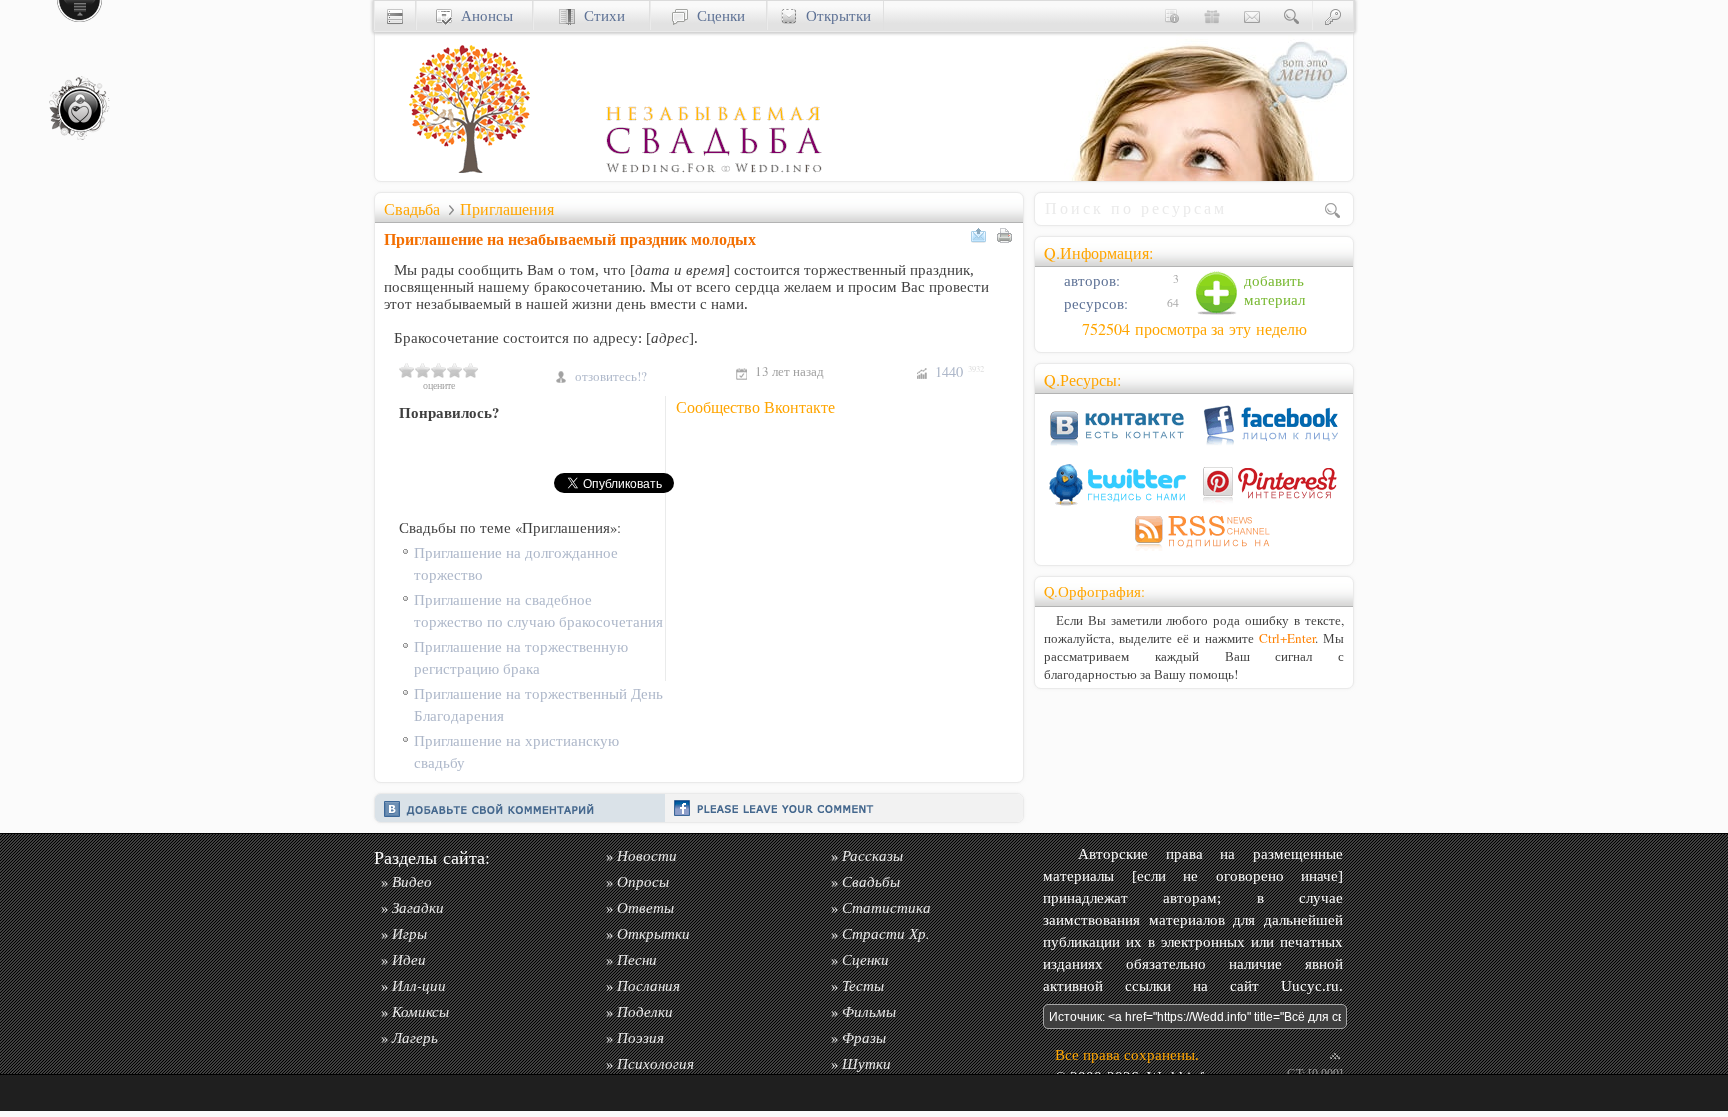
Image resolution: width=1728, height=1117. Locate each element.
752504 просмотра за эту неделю (1194, 329)
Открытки (834, 15)
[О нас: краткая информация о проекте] (1172, 15)
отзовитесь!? (611, 376)
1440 (959, 371)
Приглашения (507, 209)
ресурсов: (1094, 303)
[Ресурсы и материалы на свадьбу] (600, 175)
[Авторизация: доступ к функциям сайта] (1333, 15)
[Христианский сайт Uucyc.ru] (395, 15)
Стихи (600, 15)
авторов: (1090, 280)
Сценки (716, 15)
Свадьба (412, 209)
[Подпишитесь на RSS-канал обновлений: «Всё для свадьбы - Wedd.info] (1194, 550)
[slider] (439, 370)
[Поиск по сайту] (1292, 15)
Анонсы (482, 15)
